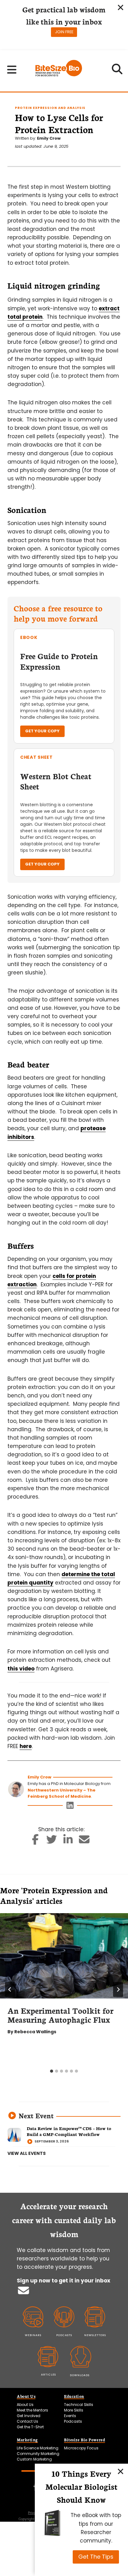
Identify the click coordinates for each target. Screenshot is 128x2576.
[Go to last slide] (10, 1989)
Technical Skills (79, 2405)
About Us (25, 2405)
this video (21, 1669)
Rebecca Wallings (35, 2032)
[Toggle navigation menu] (12, 70)
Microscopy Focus (81, 2448)
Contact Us (27, 2421)
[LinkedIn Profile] (70, 1807)
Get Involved (29, 2416)
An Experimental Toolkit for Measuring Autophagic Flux (60, 2015)
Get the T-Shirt (30, 2427)
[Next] (118, 1989)
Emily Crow (49, 138)
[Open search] (117, 71)
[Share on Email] (84, 1841)
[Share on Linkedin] (68, 1841)
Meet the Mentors (32, 2410)
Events (70, 2416)
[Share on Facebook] (36, 1841)
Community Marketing (38, 2454)
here (26, 1746)
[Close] (121, 2471)
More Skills (74, 2410)
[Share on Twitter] (52, 1841)
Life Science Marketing (38, 2448)
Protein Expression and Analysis (50, 108)
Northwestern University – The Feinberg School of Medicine (62, 1793)
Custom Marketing (34, 2459)
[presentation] (64, 1956)
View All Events (27, 2153)
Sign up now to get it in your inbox (64, 2281)
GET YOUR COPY (42, 731)
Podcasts (73, 2421)
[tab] (52, 2071)
